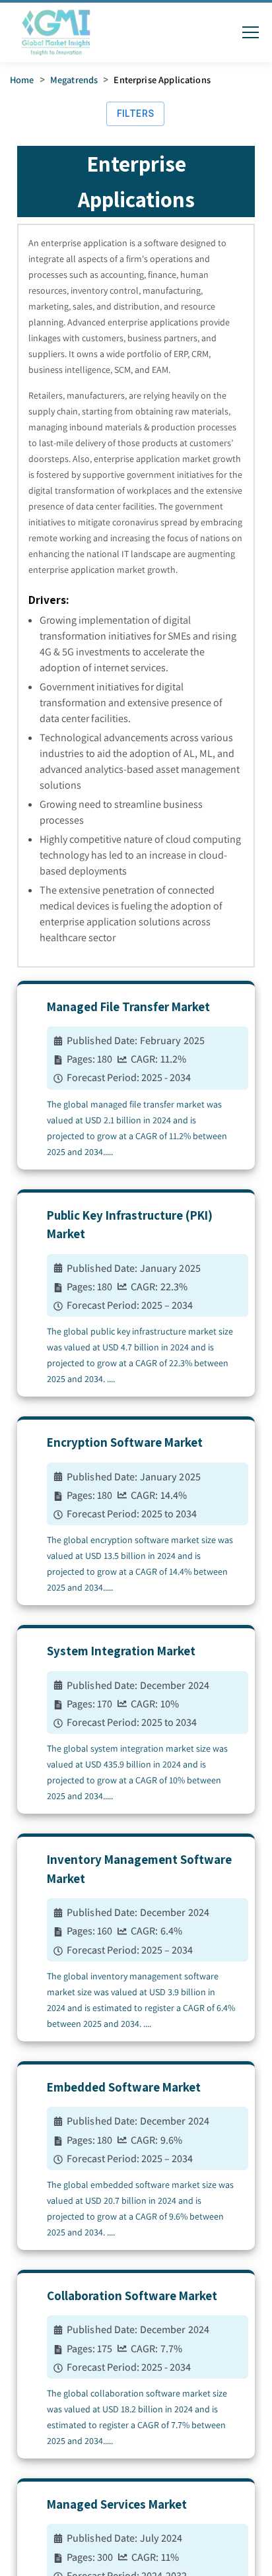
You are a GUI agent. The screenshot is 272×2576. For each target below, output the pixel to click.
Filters (136, 114)
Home (22, 80)
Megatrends (74, 80)
